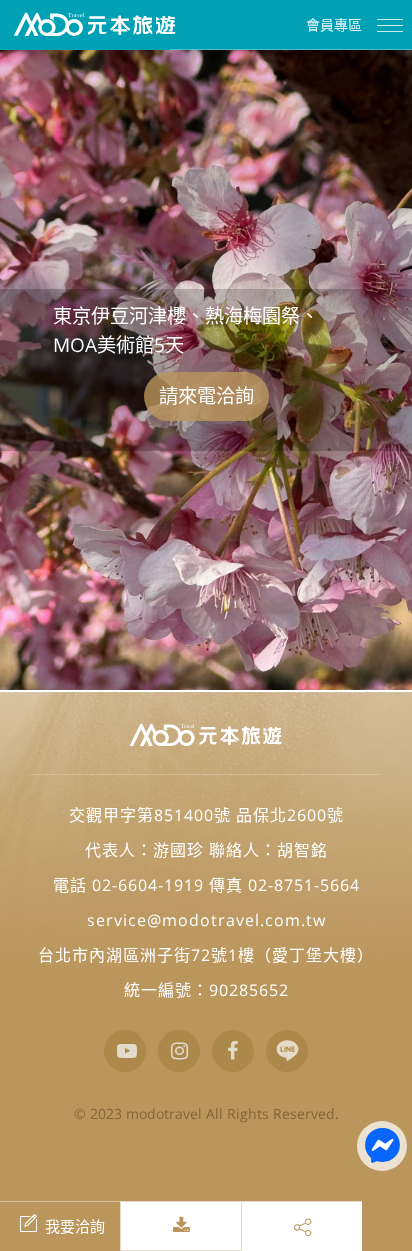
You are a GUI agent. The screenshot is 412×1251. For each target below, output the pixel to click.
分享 (302, 1226)
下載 (198, 1226)
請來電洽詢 (206, 395)
